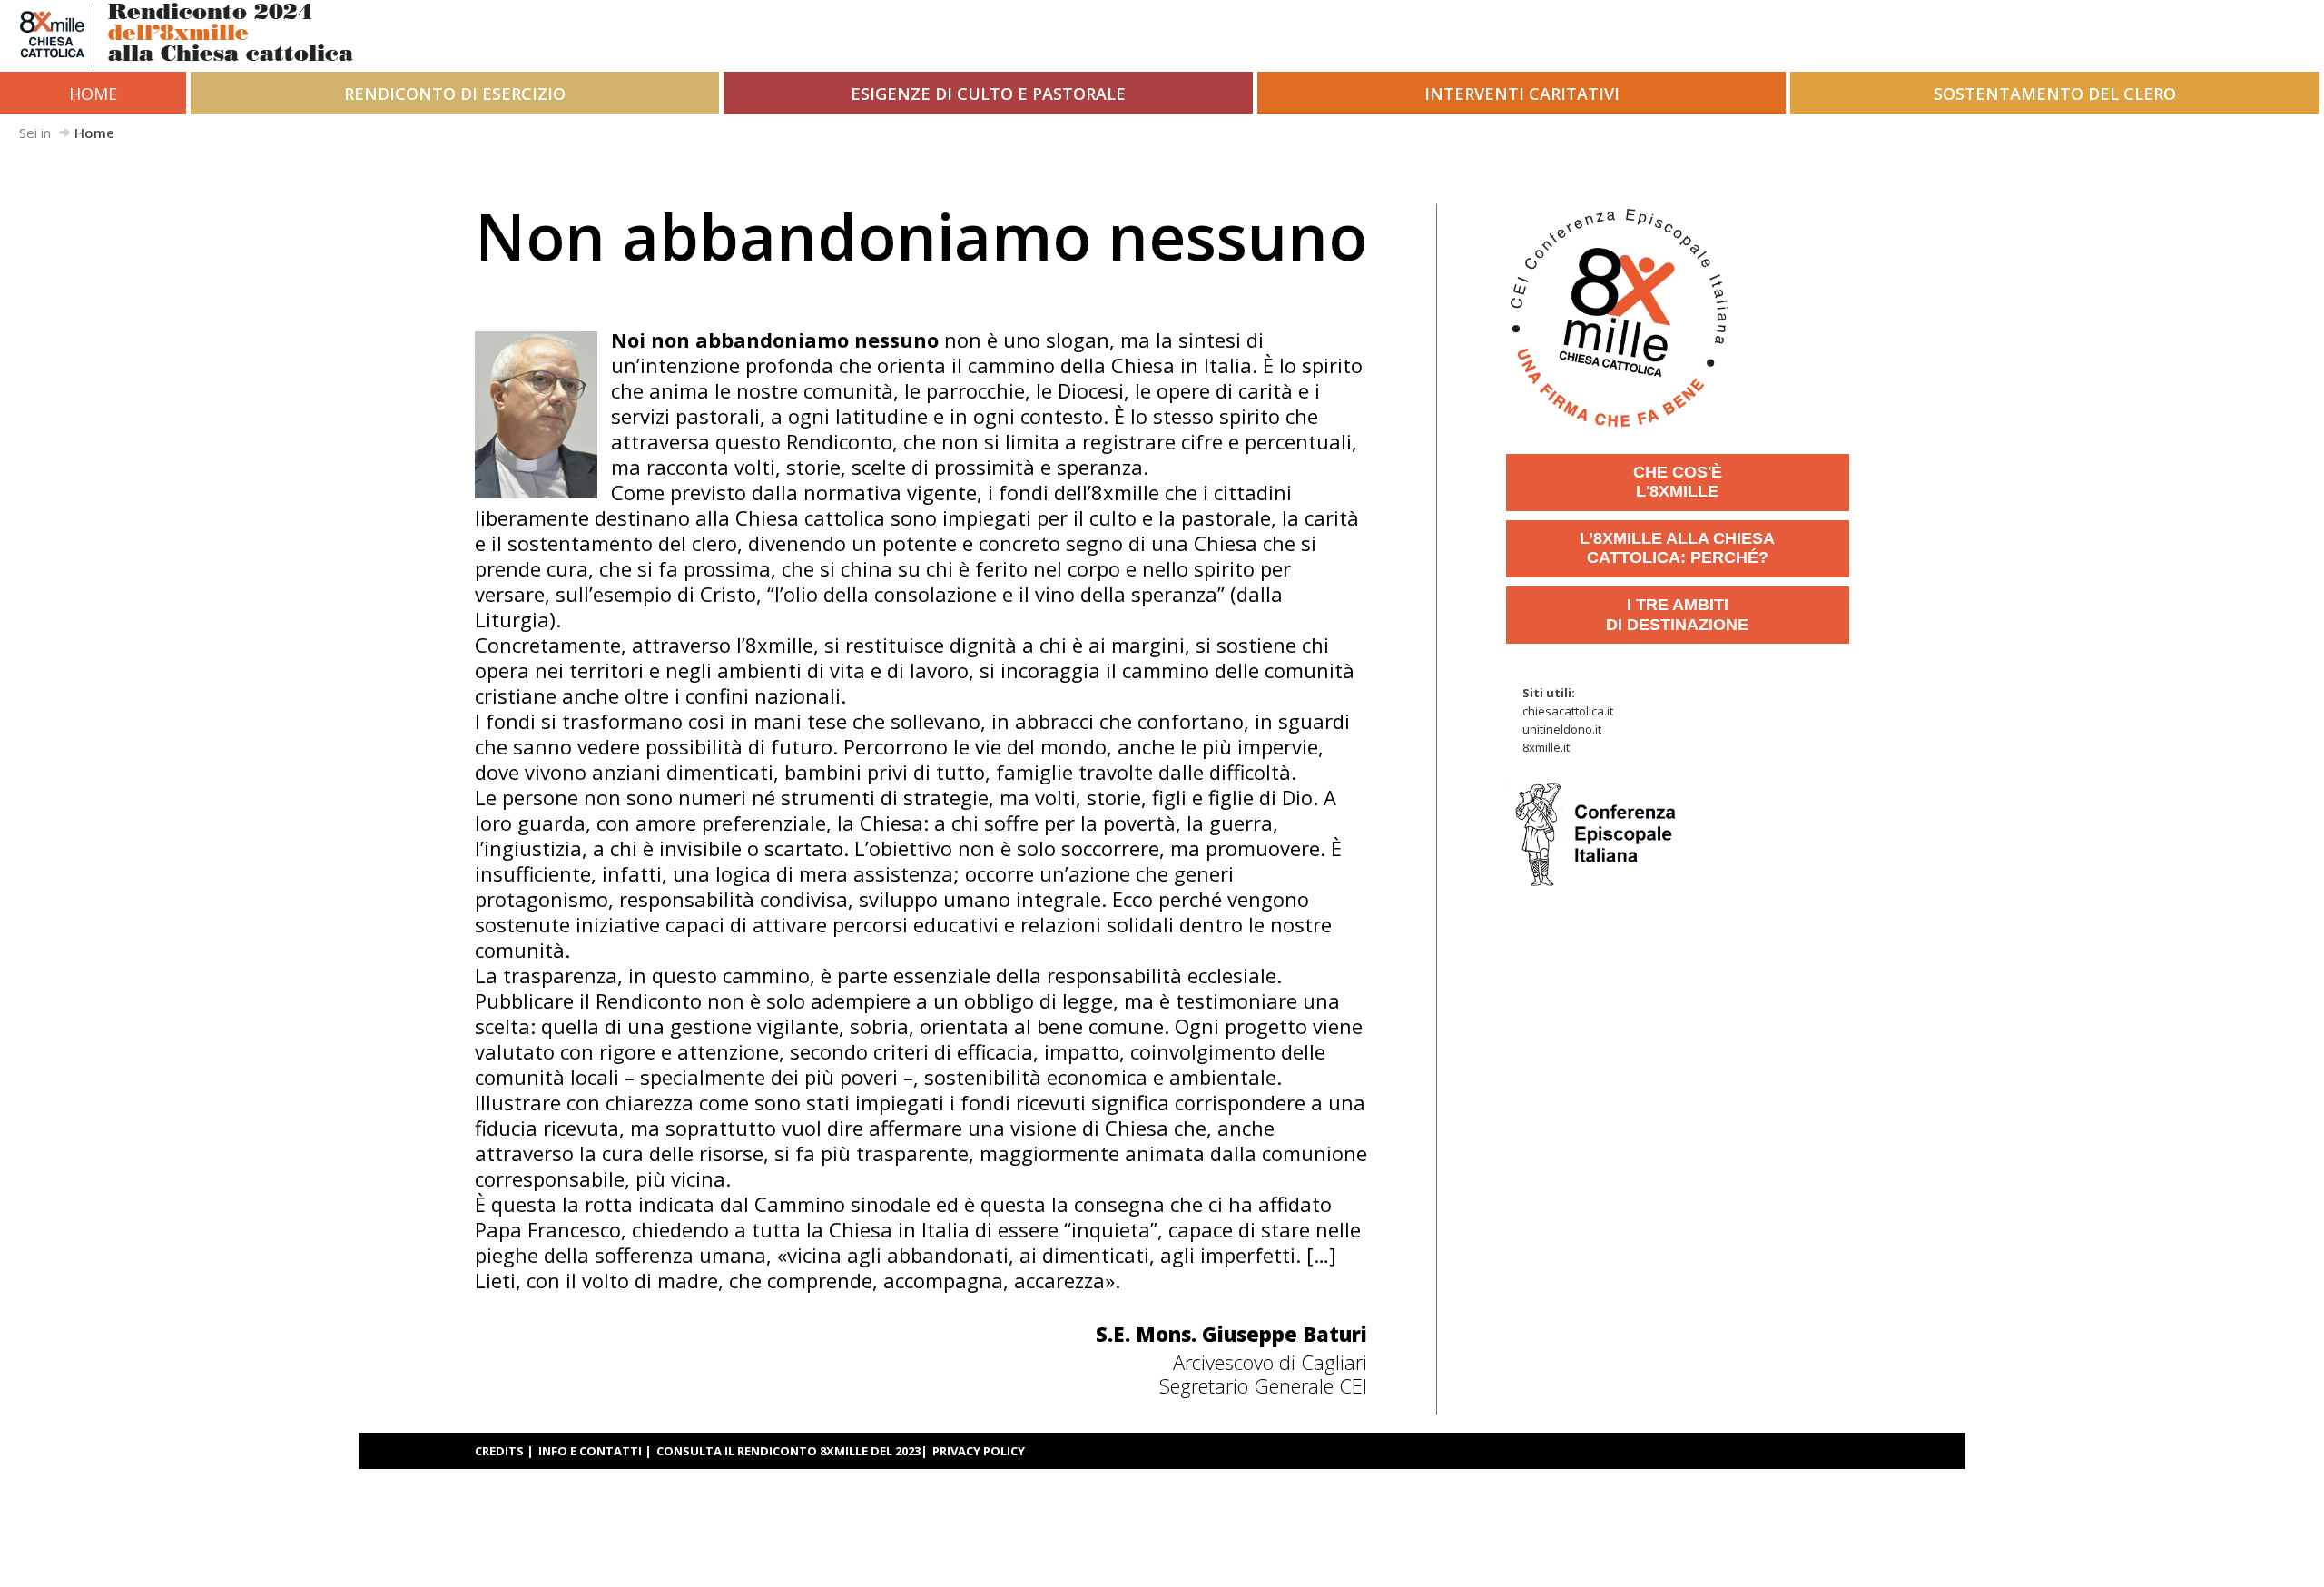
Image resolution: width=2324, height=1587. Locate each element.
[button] (455, 93)
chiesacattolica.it (1568, 711)
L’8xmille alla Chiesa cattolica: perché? (1677, 548)
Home (93, 94)
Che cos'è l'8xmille (1678, 482)
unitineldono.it (1562, 729)
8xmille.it (1546, 747)
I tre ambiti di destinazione (1677, 615)
